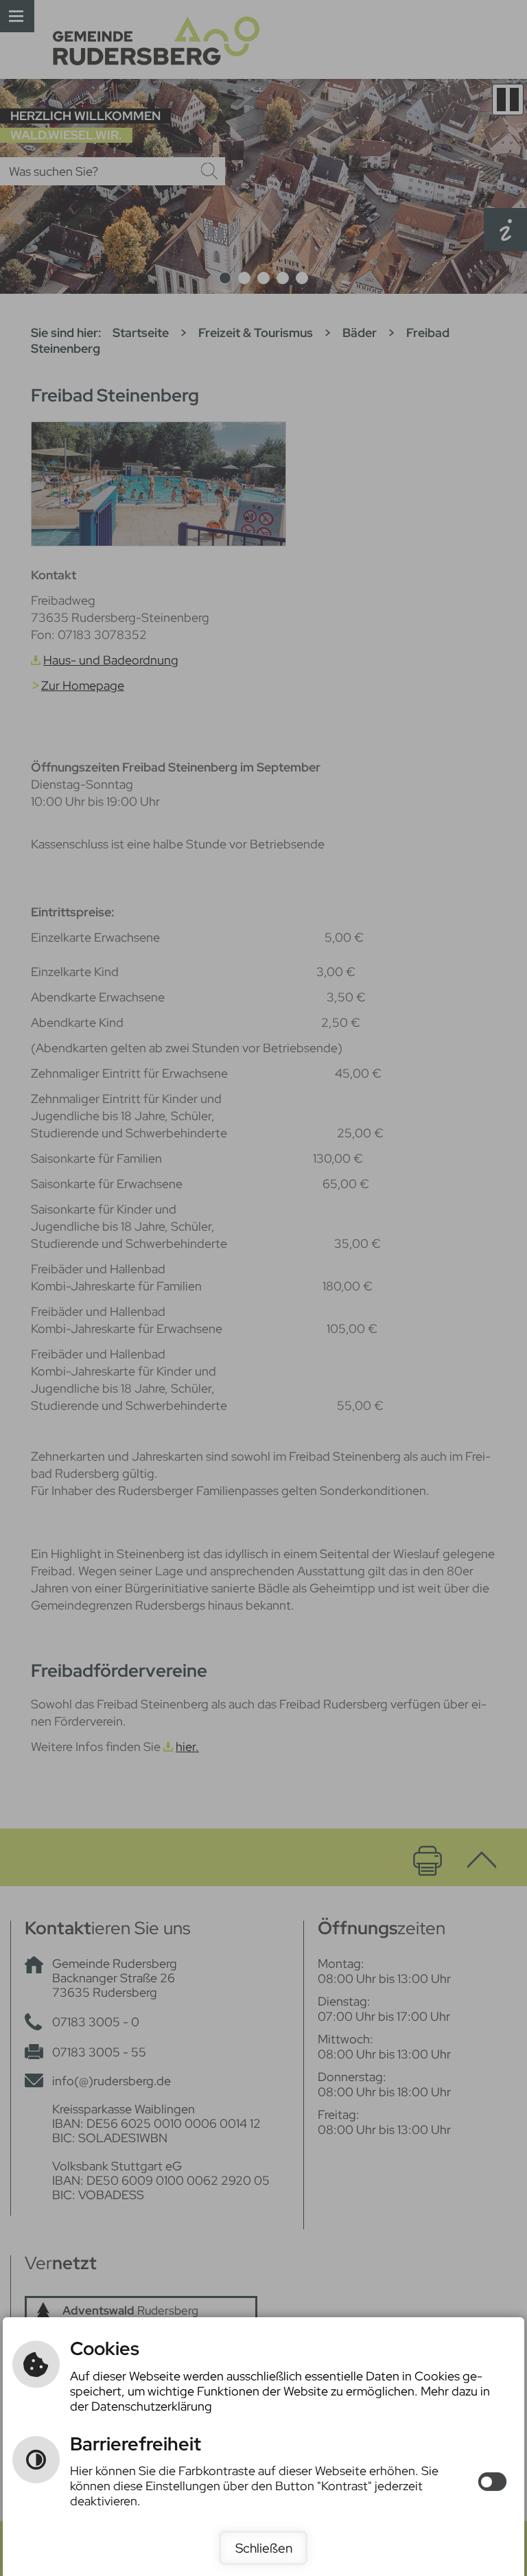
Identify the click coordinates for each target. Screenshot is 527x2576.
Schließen (264, 2548)
